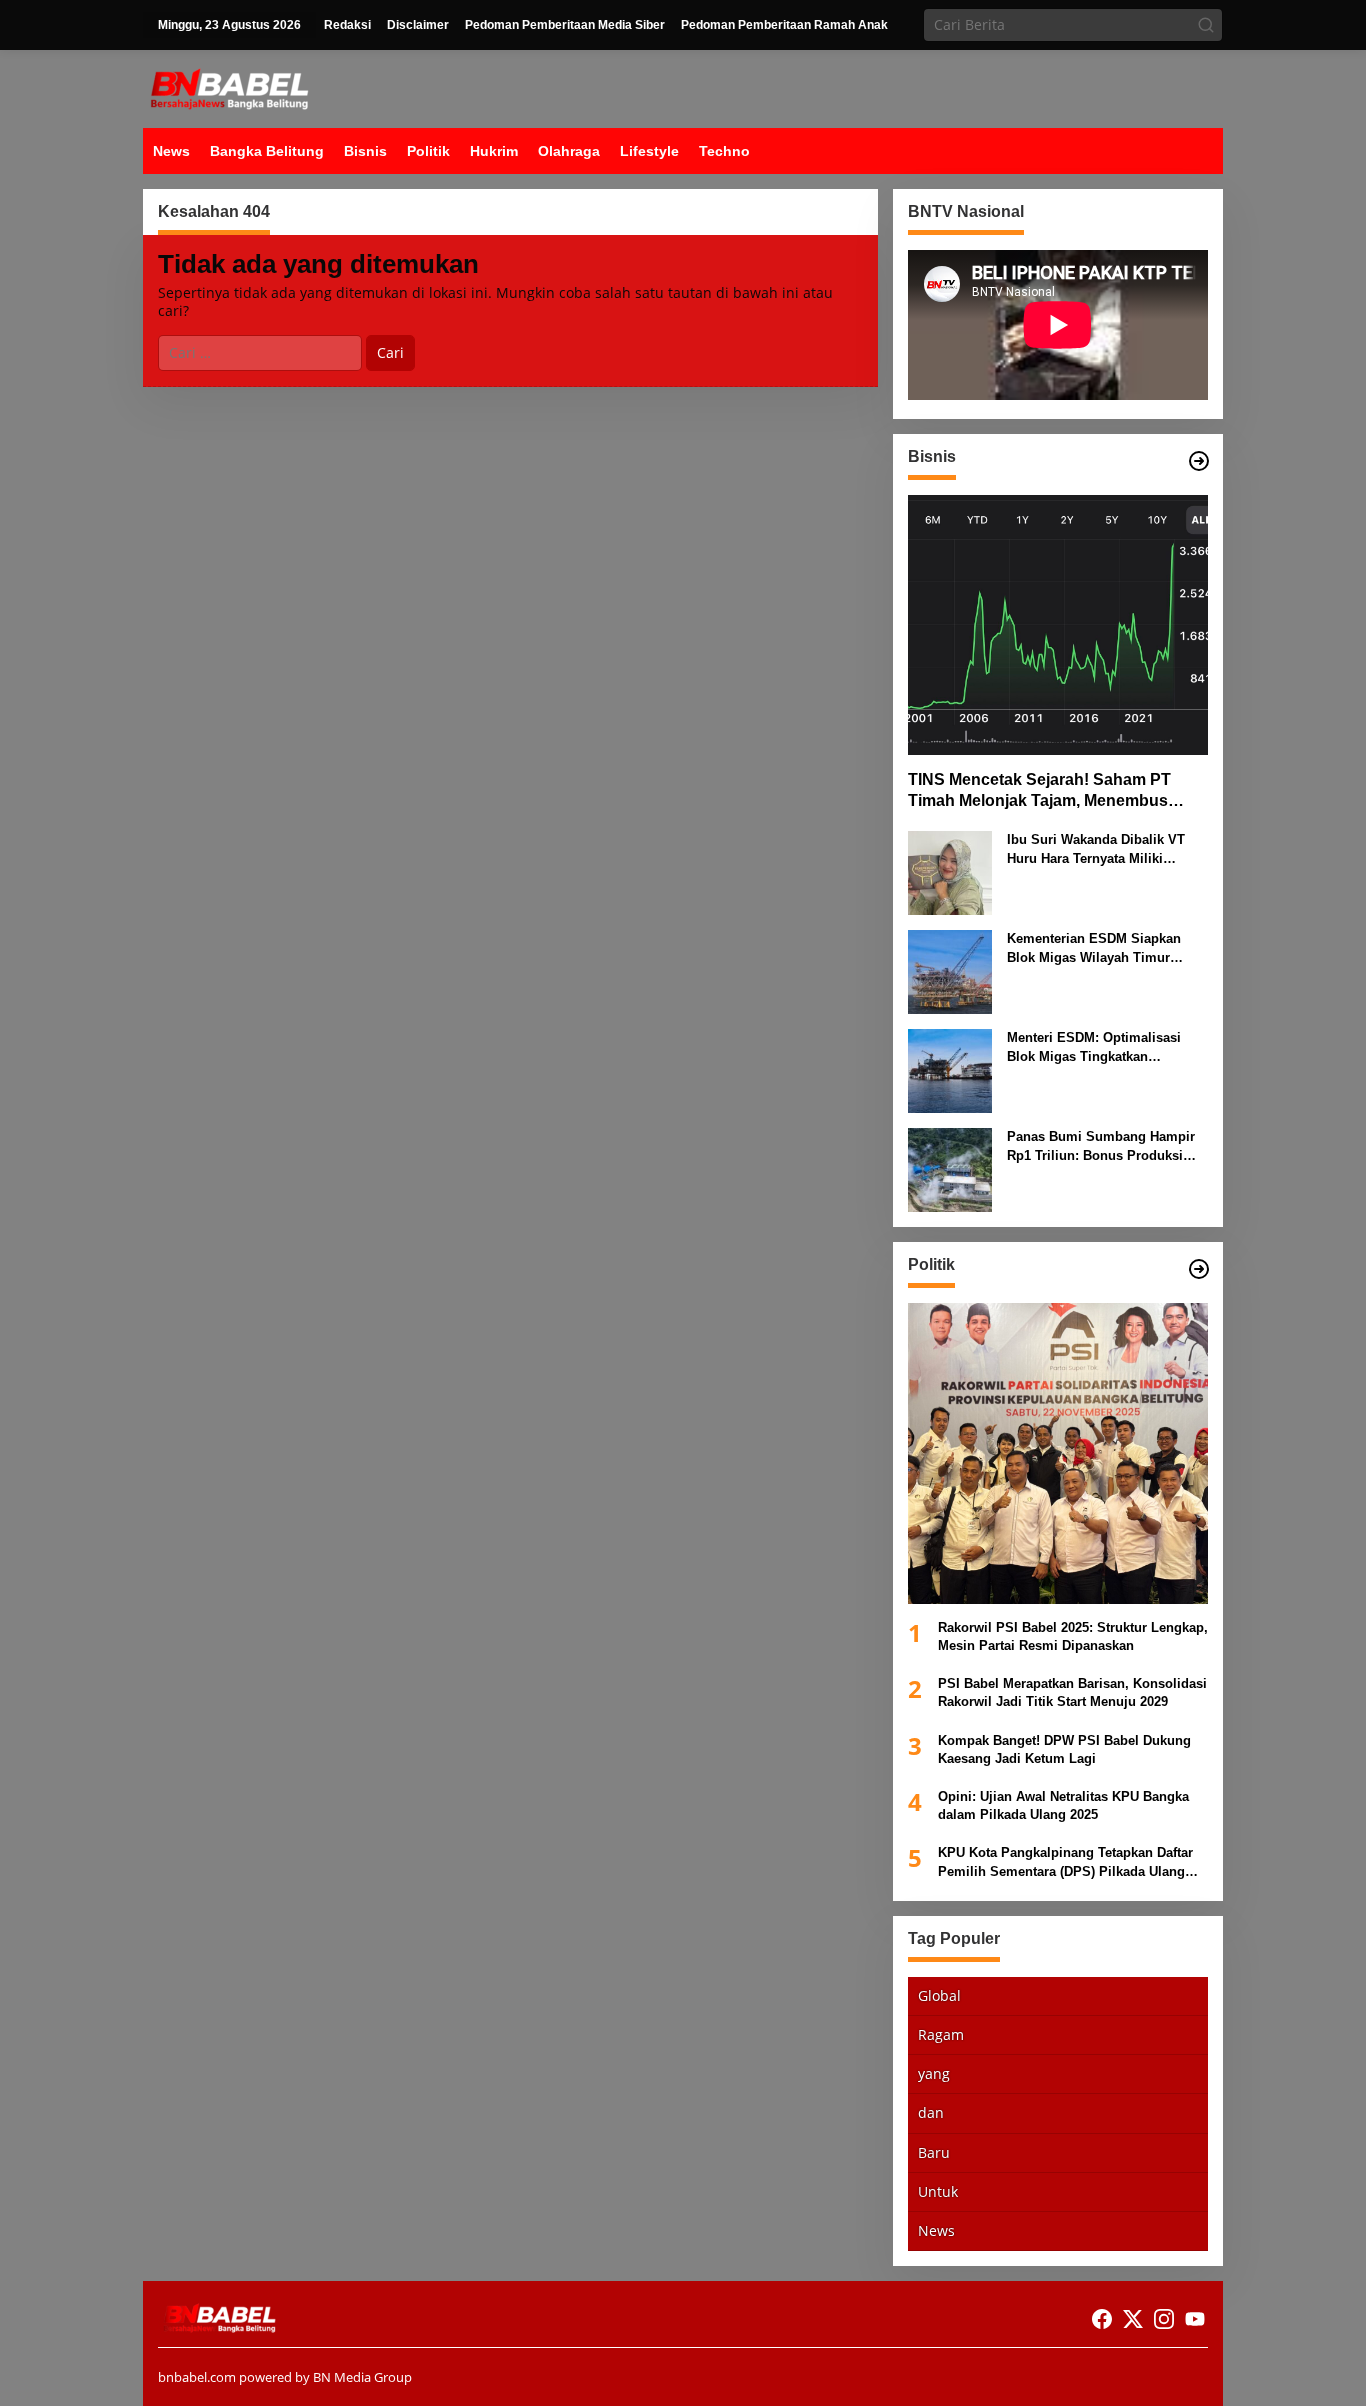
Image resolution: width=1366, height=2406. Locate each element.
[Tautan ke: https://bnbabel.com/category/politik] (1199, 1269)
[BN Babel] (229, 87)
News (936, 2230)
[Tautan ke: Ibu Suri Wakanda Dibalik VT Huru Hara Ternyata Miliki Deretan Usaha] (950, 871)
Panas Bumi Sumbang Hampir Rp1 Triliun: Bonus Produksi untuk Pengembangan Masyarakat (1101, 1146)
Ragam (941, 2034)
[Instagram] (1164, 2319)
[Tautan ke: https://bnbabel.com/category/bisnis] (1199, 461)
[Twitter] (1133, 2319)
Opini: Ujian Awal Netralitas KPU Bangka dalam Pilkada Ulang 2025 (1063, 1805)
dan (931, 2112)
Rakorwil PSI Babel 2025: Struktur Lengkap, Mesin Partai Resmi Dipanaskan (1073, 1636)
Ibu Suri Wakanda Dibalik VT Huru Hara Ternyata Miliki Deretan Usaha (1096, 849)
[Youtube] (1195, 2319)
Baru (934, 2151)
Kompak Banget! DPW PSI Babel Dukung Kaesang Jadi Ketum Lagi (1064, 1748)
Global (939, 1995)
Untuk (938, 2191)
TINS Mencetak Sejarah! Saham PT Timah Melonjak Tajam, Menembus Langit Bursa (1039, 791)
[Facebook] (1102, 2319)
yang (934, 2073)
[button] (1206, 25)
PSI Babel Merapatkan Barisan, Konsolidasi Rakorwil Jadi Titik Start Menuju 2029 (1072, 1692)
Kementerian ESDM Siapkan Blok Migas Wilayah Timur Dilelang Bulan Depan (1094, 948)
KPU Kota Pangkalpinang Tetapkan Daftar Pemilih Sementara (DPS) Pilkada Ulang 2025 (1065, 1862)
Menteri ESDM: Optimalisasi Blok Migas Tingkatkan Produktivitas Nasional (1094, 1047)
